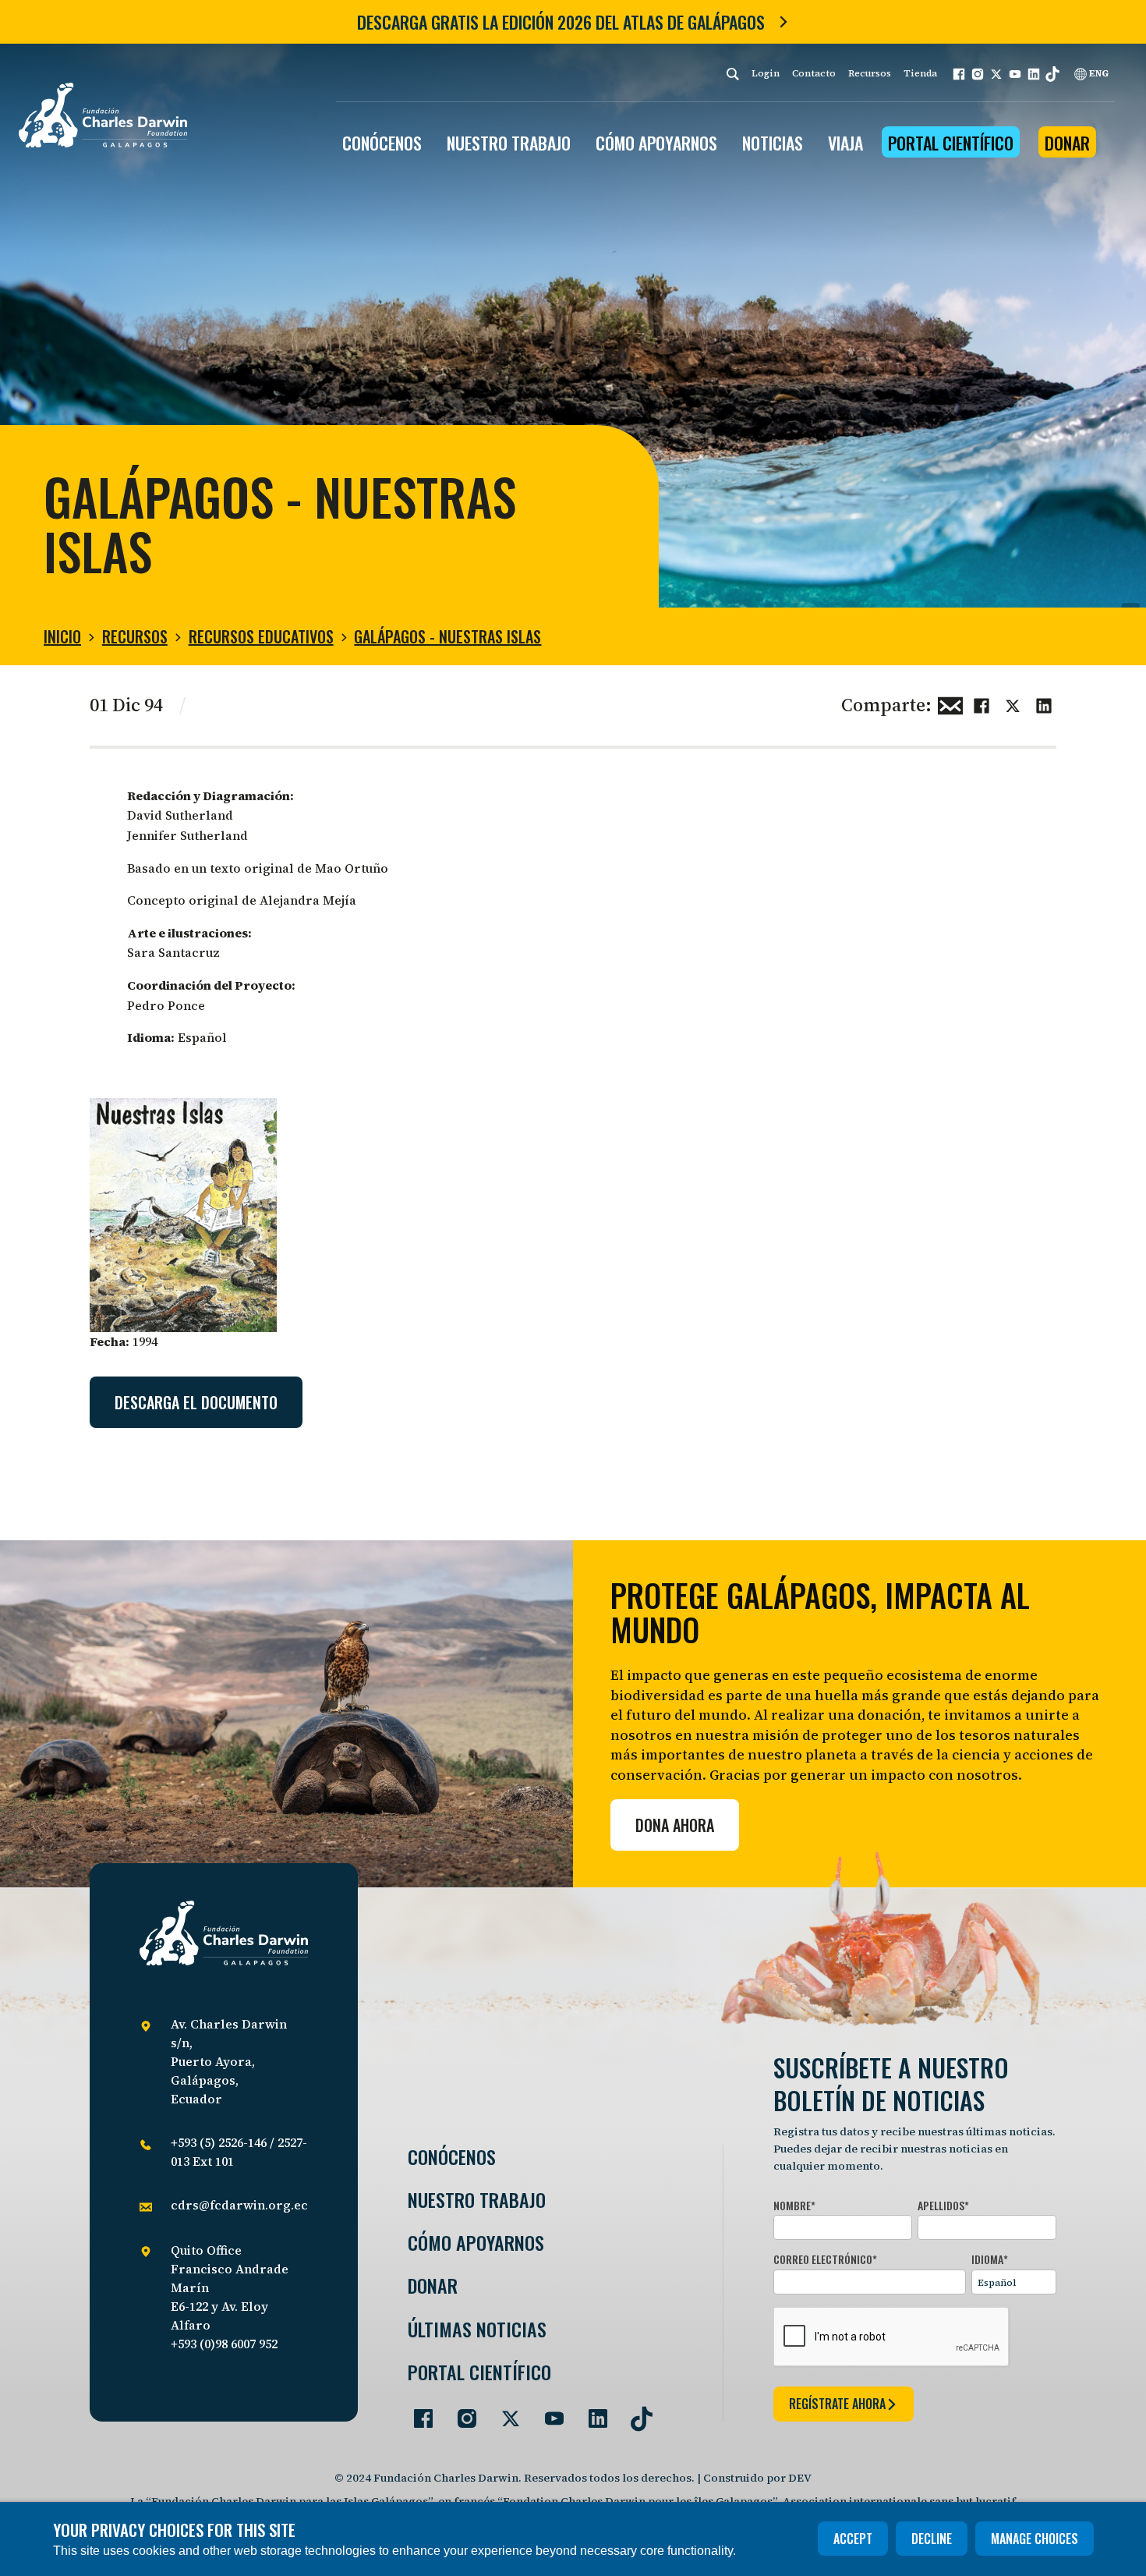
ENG (1098, 73)
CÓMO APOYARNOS (656, 143)
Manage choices (1035, 2539)
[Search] (733, 74)
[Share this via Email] (950, 703)
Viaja (845, 143)
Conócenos (452, 2157)
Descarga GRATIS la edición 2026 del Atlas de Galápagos (561, 22)
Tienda (920, 73)
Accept (853, 2539)
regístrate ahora (837, 2404)
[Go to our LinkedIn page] (592, 2412)
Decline (932, 2539)
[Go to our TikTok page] (635, 2412)
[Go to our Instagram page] (461, 2412)
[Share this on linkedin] (1044, 703)
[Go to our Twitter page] (504, 2412)
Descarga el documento (196, 1402)
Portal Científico (951, 143)
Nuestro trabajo (509, 143)
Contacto (814, 73)
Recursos (870, 73)
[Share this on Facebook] (982, 703)
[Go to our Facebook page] (417, 2412)
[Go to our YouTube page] (548, 2412)
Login (766, 73)
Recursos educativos (261, 636)
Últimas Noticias (477, 2329)
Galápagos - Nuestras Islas (447, 636)
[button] (959, 74)
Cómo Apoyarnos (476, 2243)
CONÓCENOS (382, 143)
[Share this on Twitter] (1013, 703)
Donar (1067, 143)
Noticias (773, 143)
